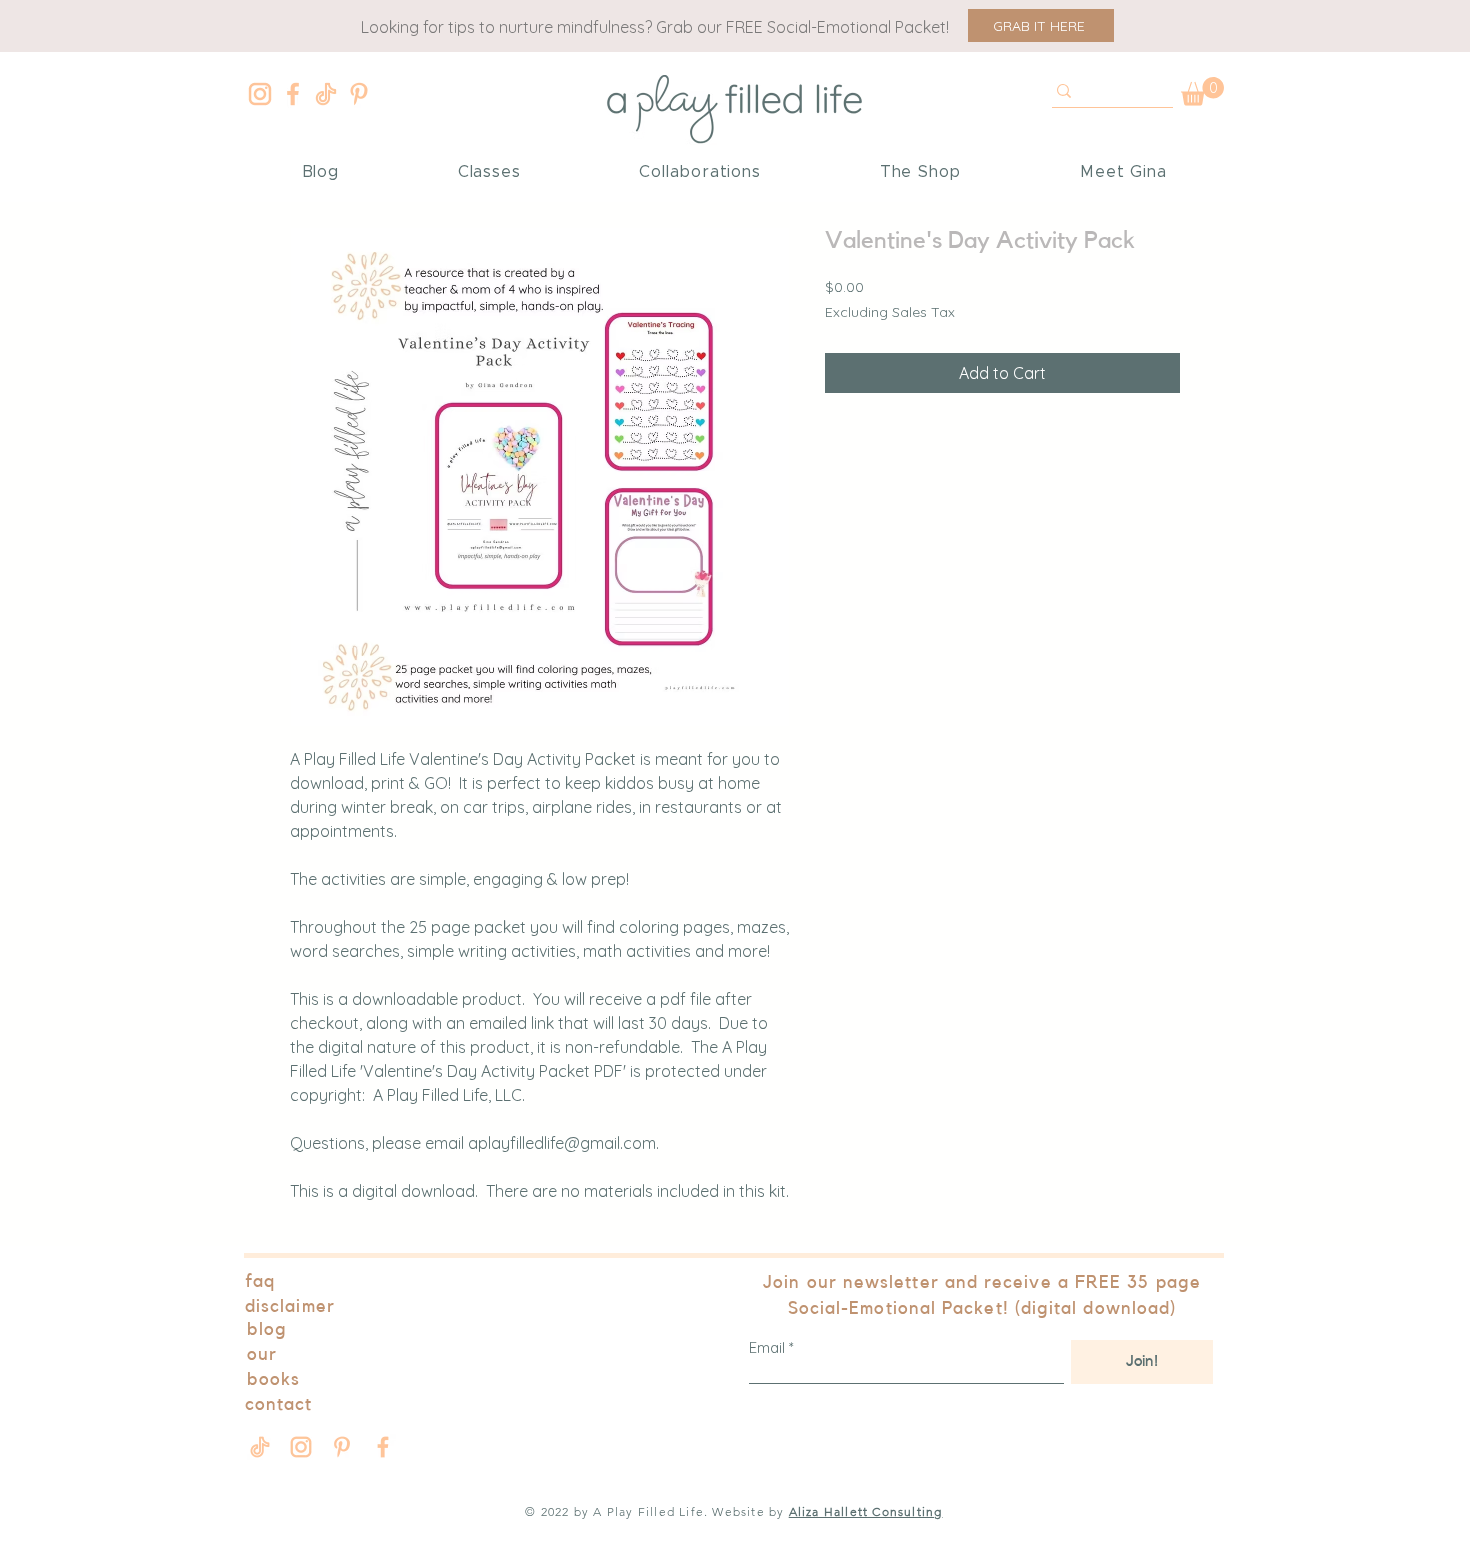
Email (767, 1347)
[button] (1041, 25)
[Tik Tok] (326, 94)
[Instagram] (260, 94)
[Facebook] (293, 94)
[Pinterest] (359, 94)
